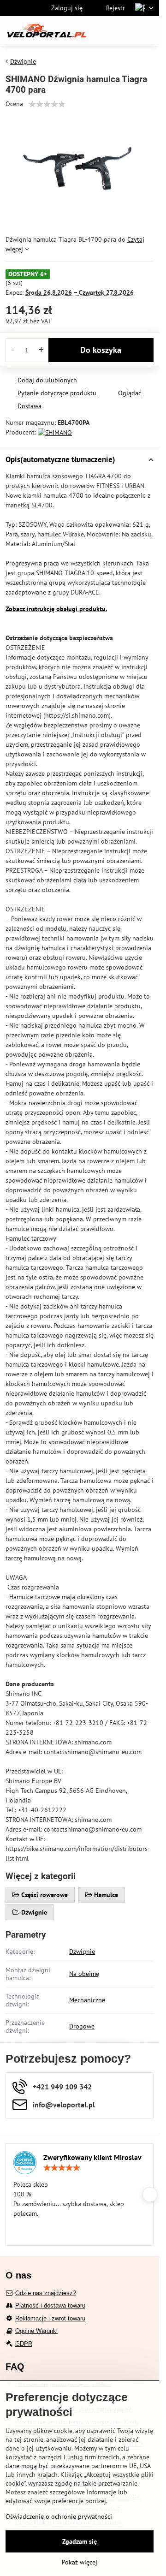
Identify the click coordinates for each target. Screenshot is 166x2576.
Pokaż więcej (80, 2562)
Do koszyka (101, 350)
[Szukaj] (104, 31)
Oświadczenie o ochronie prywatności (59, 2517)
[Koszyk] (126, 31)
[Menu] (148, 31)
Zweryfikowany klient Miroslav (92, 2157)
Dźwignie (82, 1951)
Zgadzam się (80, 2541)
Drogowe (82, 2026)
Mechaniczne (87, 2000)
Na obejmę (84, 1974)
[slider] (47, 104)
